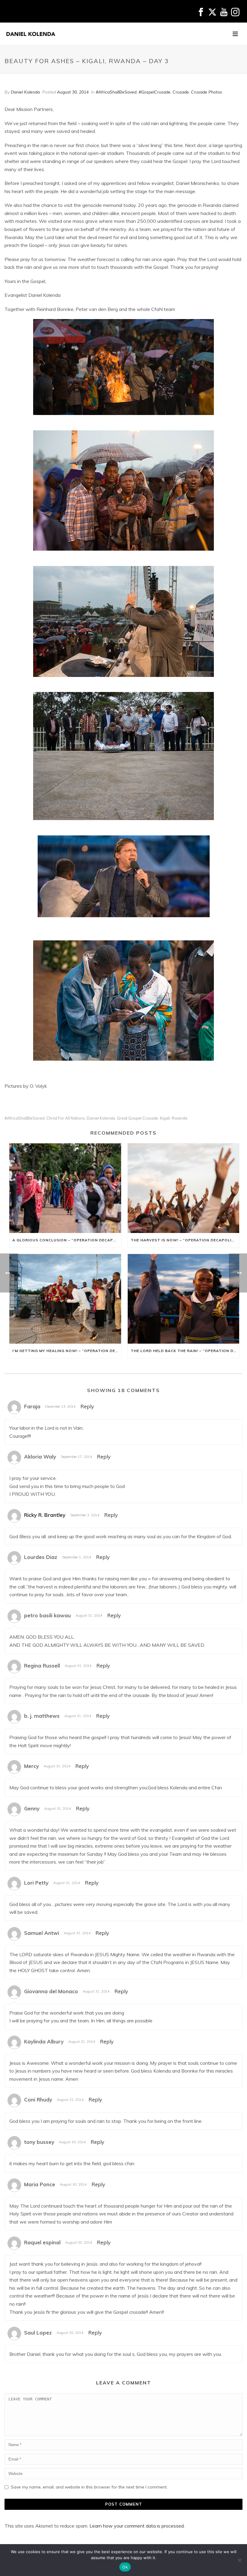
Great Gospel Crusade (138, 1118)
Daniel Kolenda (25, 92)
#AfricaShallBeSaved (116, 92)
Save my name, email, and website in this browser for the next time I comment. (89, 2487)
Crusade (181, 92)
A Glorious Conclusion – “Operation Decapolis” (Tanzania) (67, 1240)
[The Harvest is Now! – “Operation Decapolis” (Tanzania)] (184, 1188)
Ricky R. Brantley (45, 1515)
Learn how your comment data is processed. (137, 2526)
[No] (239, 2560)
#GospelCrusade (155, 92)
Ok (125, 2567)
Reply (87, 1406)
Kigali (165, 1118)
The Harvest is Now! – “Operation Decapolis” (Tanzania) (185, 1240)
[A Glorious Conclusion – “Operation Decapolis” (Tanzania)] (65, 1188)
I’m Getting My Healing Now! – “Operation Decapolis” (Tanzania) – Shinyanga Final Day (67, 1351)
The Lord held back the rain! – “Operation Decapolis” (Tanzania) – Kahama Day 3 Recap (185, 1351)
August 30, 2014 (73, 92)
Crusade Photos (206, 92)
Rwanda (180, 1118)
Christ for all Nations (66, 1118)
